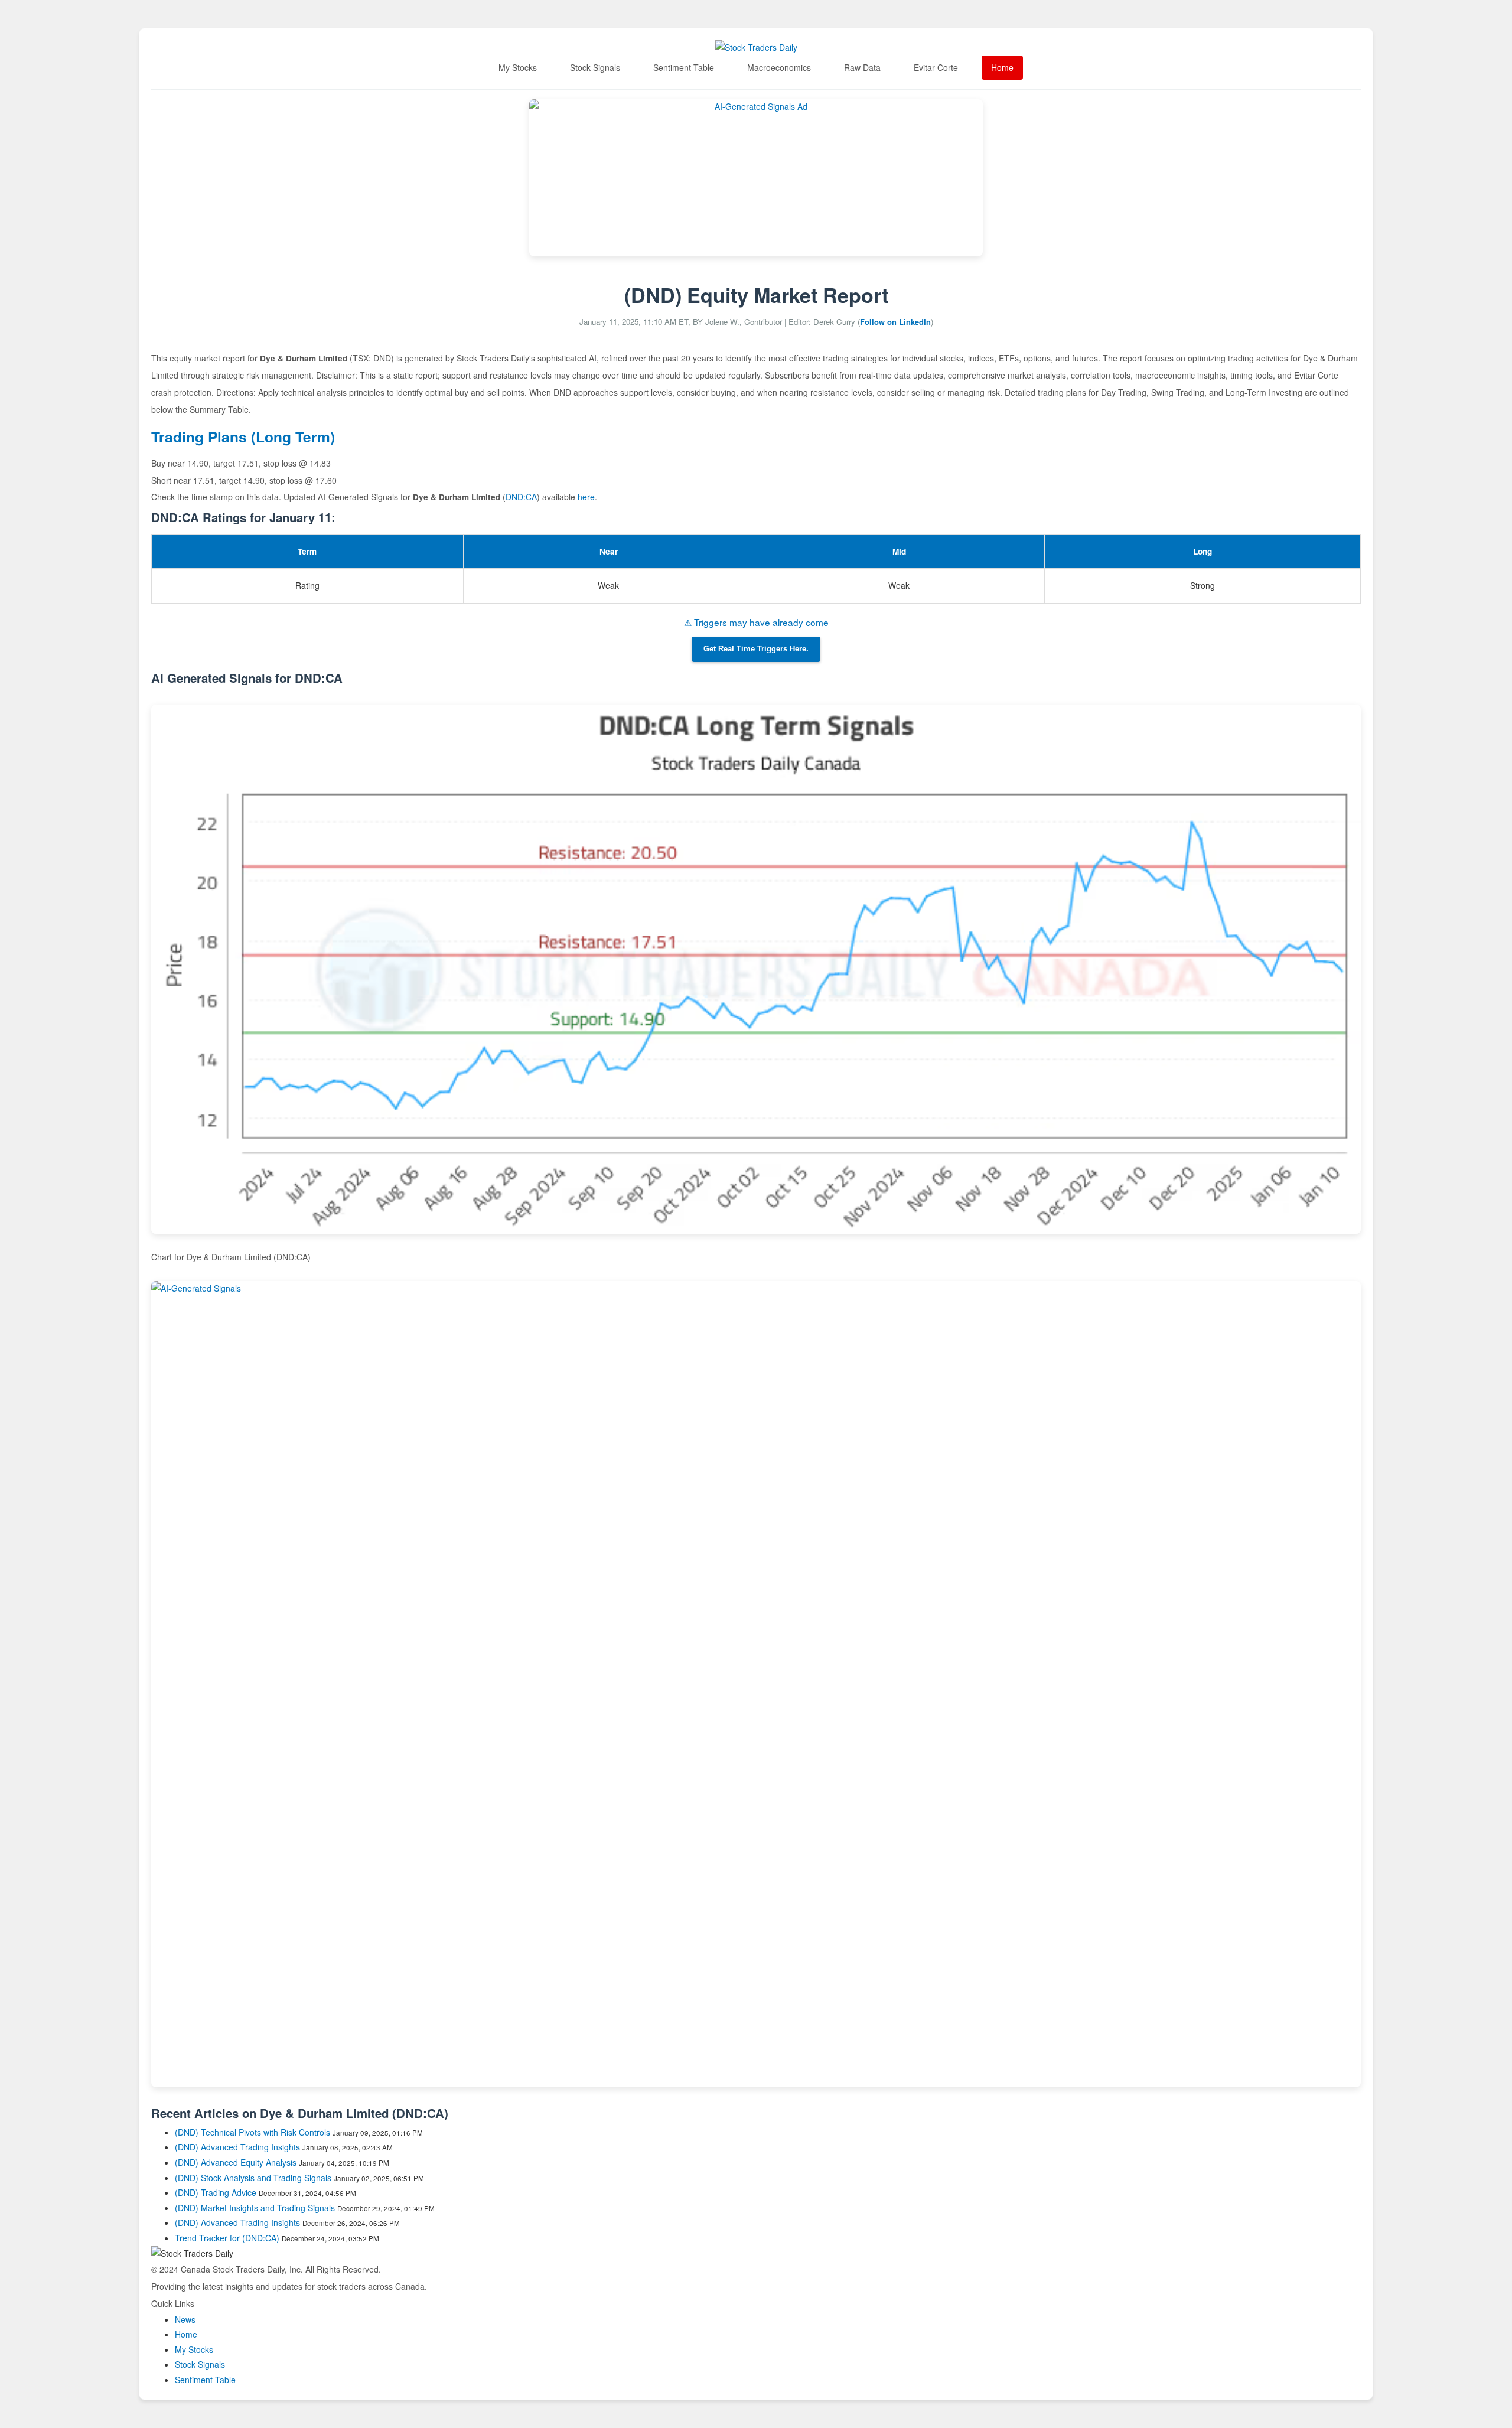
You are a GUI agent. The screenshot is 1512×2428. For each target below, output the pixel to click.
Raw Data (862, 67)
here (586, 497)
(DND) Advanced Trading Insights (237, 2147)
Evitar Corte (936, 67)
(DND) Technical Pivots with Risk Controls (252, 2132)
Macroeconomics (779, 67)
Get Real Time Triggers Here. (756, 649)
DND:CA (521, 497)
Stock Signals (595, 67)
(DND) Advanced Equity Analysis (236, 2162)
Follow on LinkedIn (895, 322)
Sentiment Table (684, 67)
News (185, 2319)
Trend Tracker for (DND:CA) (228, 2238)
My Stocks (518, 67)
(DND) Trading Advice (216, 2192)
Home (1002, 67)
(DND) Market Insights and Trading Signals (255, 2208)
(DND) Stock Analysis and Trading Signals (253, 2178)
